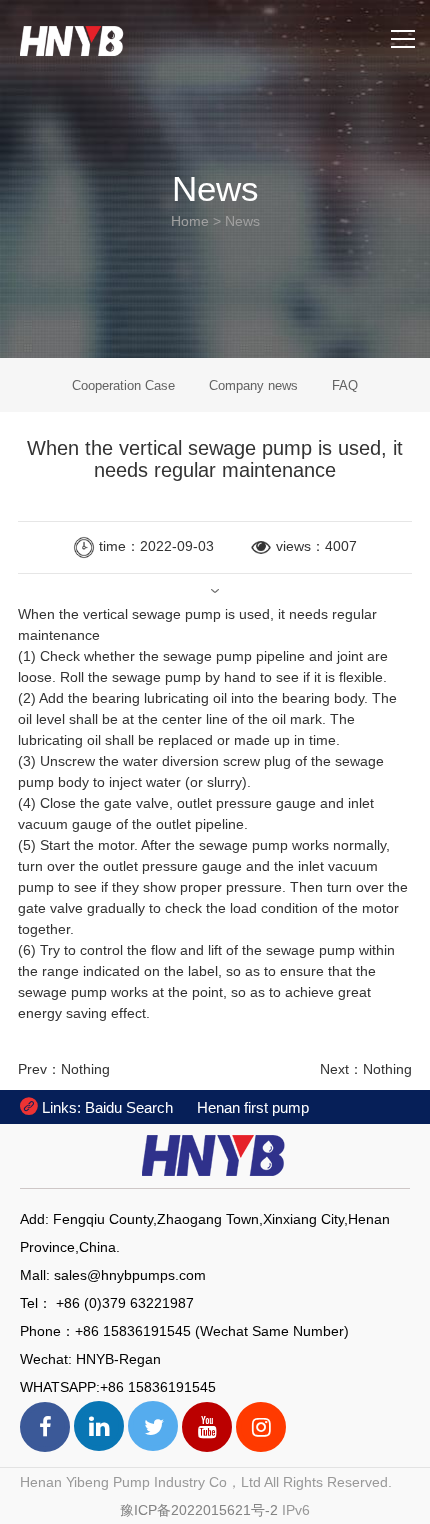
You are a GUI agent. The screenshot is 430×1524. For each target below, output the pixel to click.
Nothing (85, 1069)
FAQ (345, 385)
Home (190, 221)
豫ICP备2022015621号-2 (199, 1510)
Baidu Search (129, 1107)
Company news (253, 385)
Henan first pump (253, 1107)
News (242, 221)
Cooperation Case (123, 385)
